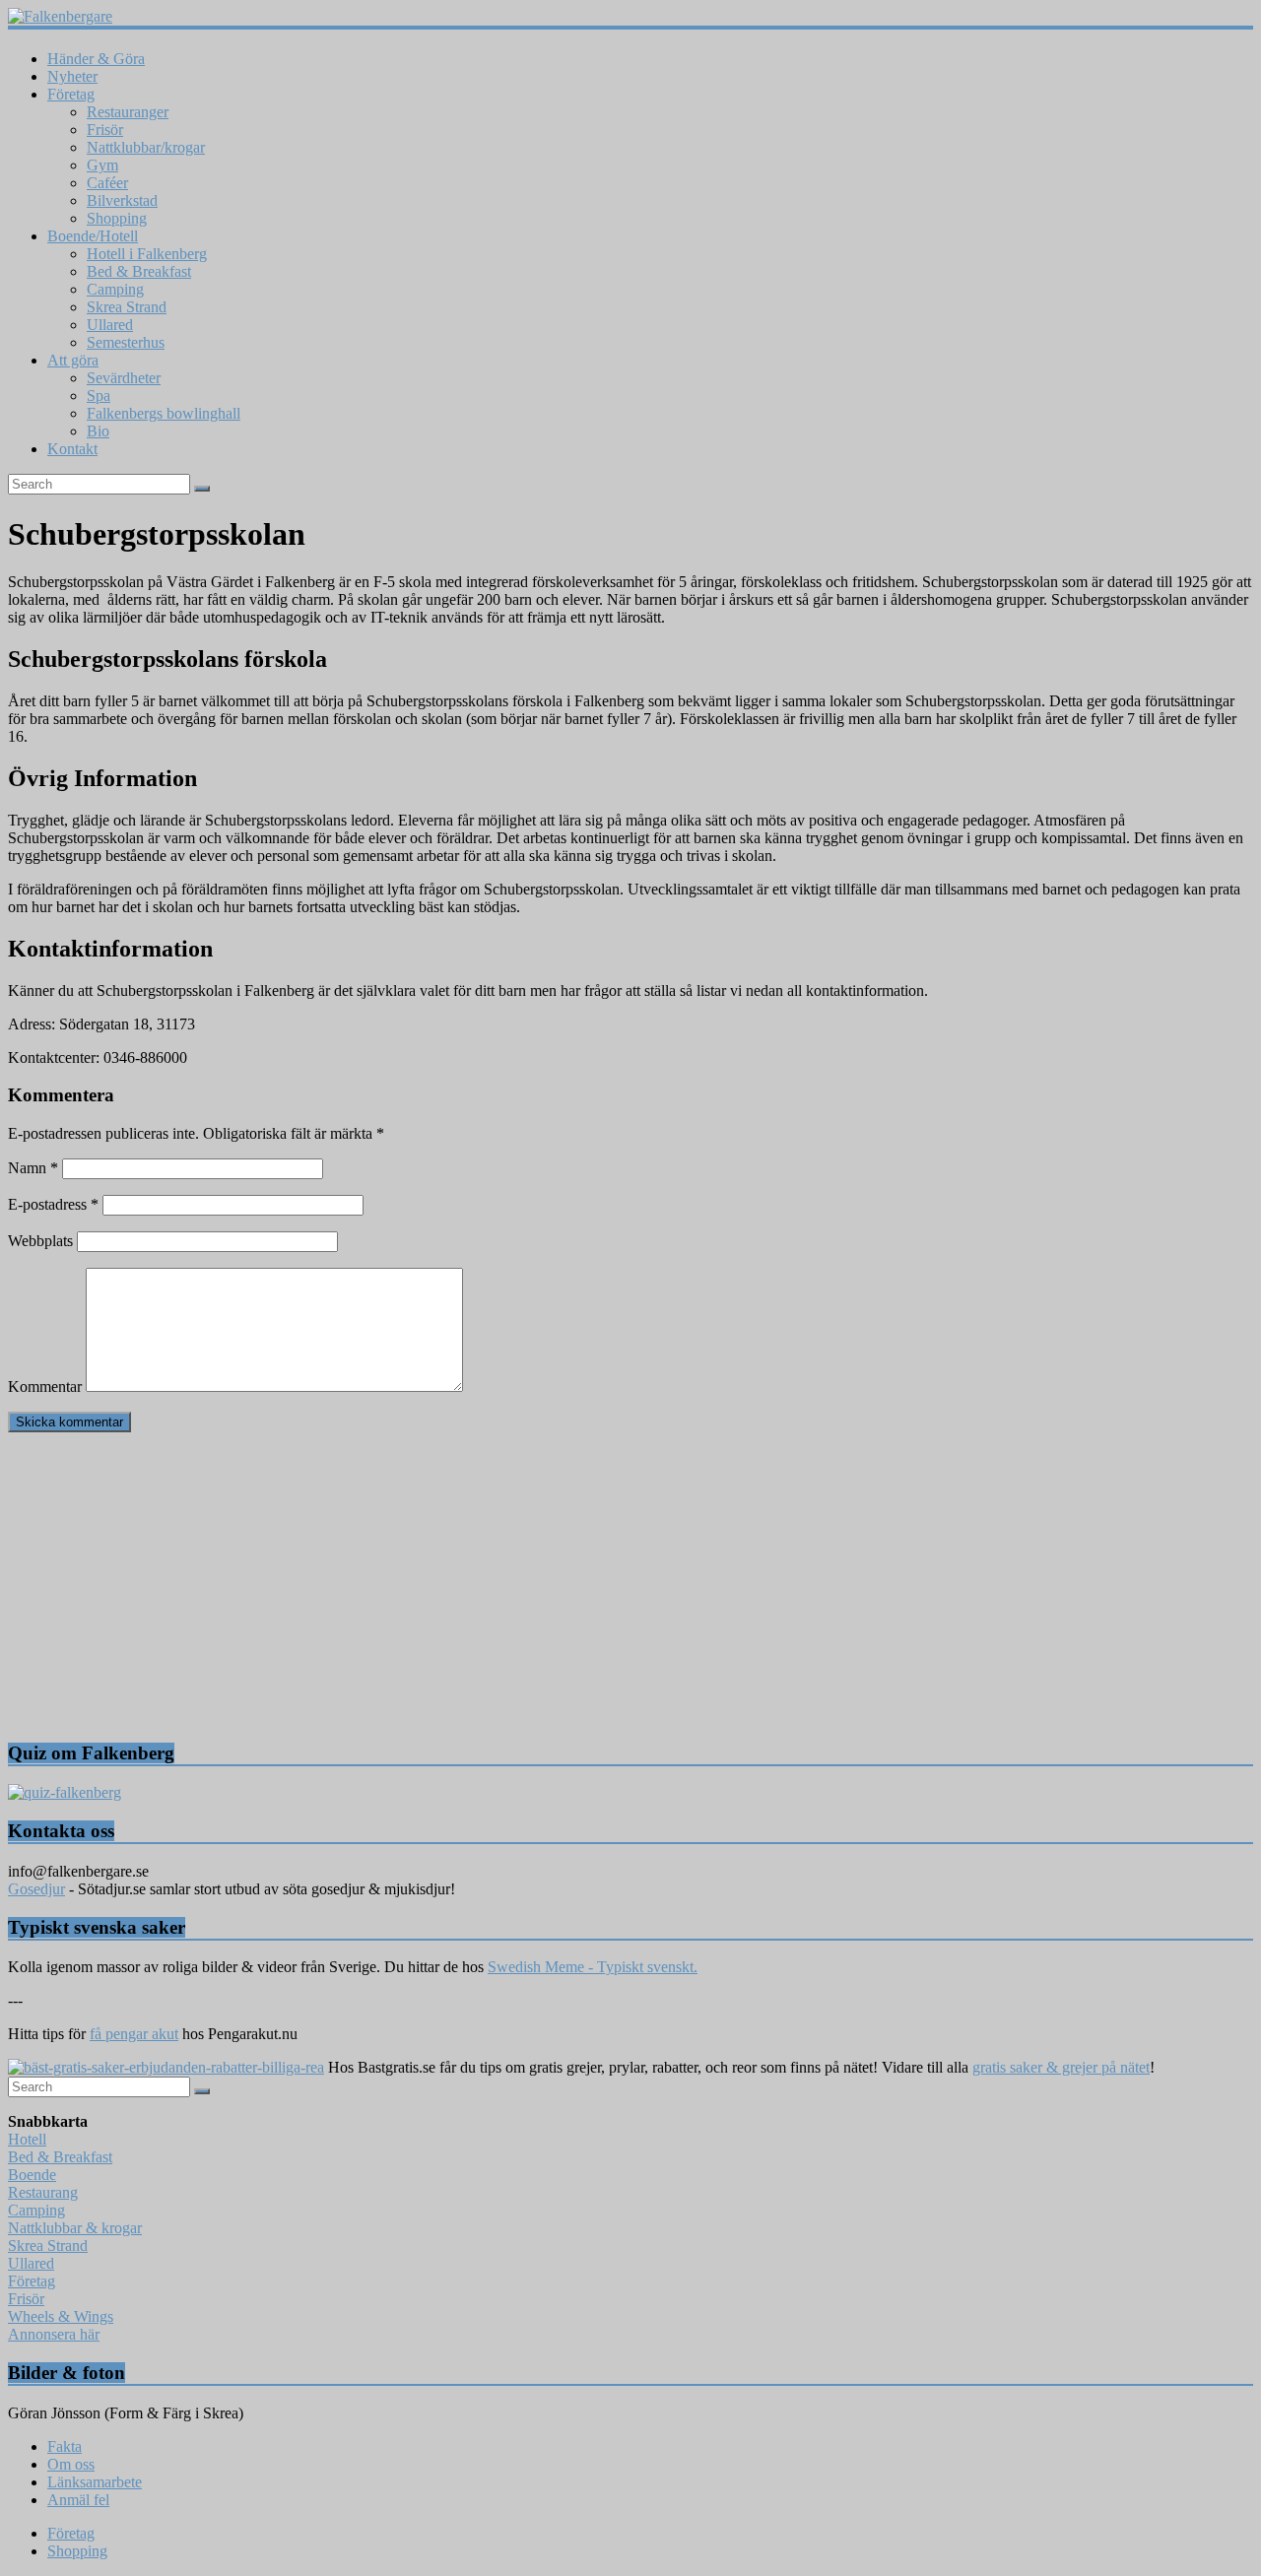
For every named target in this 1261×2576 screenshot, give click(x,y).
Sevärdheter (124, 378)
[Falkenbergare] (630, 17)
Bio (98, 431)
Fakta (65, 2446)
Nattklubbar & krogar (75, 2228)
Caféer (107, 183)
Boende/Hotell (93, 236)
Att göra (73, 360)
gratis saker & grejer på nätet (1061, 2067)
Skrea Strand (127, 307)
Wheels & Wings (61, 2316)
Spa (99, 396)
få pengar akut (134, 2034)
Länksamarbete (95, 2482)
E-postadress (53, 1204)
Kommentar (45, 1387)
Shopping (117, 218)
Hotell (27, 2139)
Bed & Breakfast (139, 271)
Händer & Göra (96, 59)
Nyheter (72, 76)
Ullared (110, 325)
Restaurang (43, 2192)
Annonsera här (54, 2334)
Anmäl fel (78, 2500)
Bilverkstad (122, 200)
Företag (71, 94)
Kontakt (72, 449)
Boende (32, 2175)
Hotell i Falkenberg (147, 254)
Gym (102, 165)
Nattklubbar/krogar (146, 147)
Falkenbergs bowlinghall (164, 413)
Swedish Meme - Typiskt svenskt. (593, 1967)
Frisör (105, 130)
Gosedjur (36, 1889)
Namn (33, 1168)
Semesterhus (126, 342)
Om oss (71, 2464)
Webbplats (40, 1241)
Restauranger (128, 112)
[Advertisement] (599, 1586)
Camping (115, 289)
